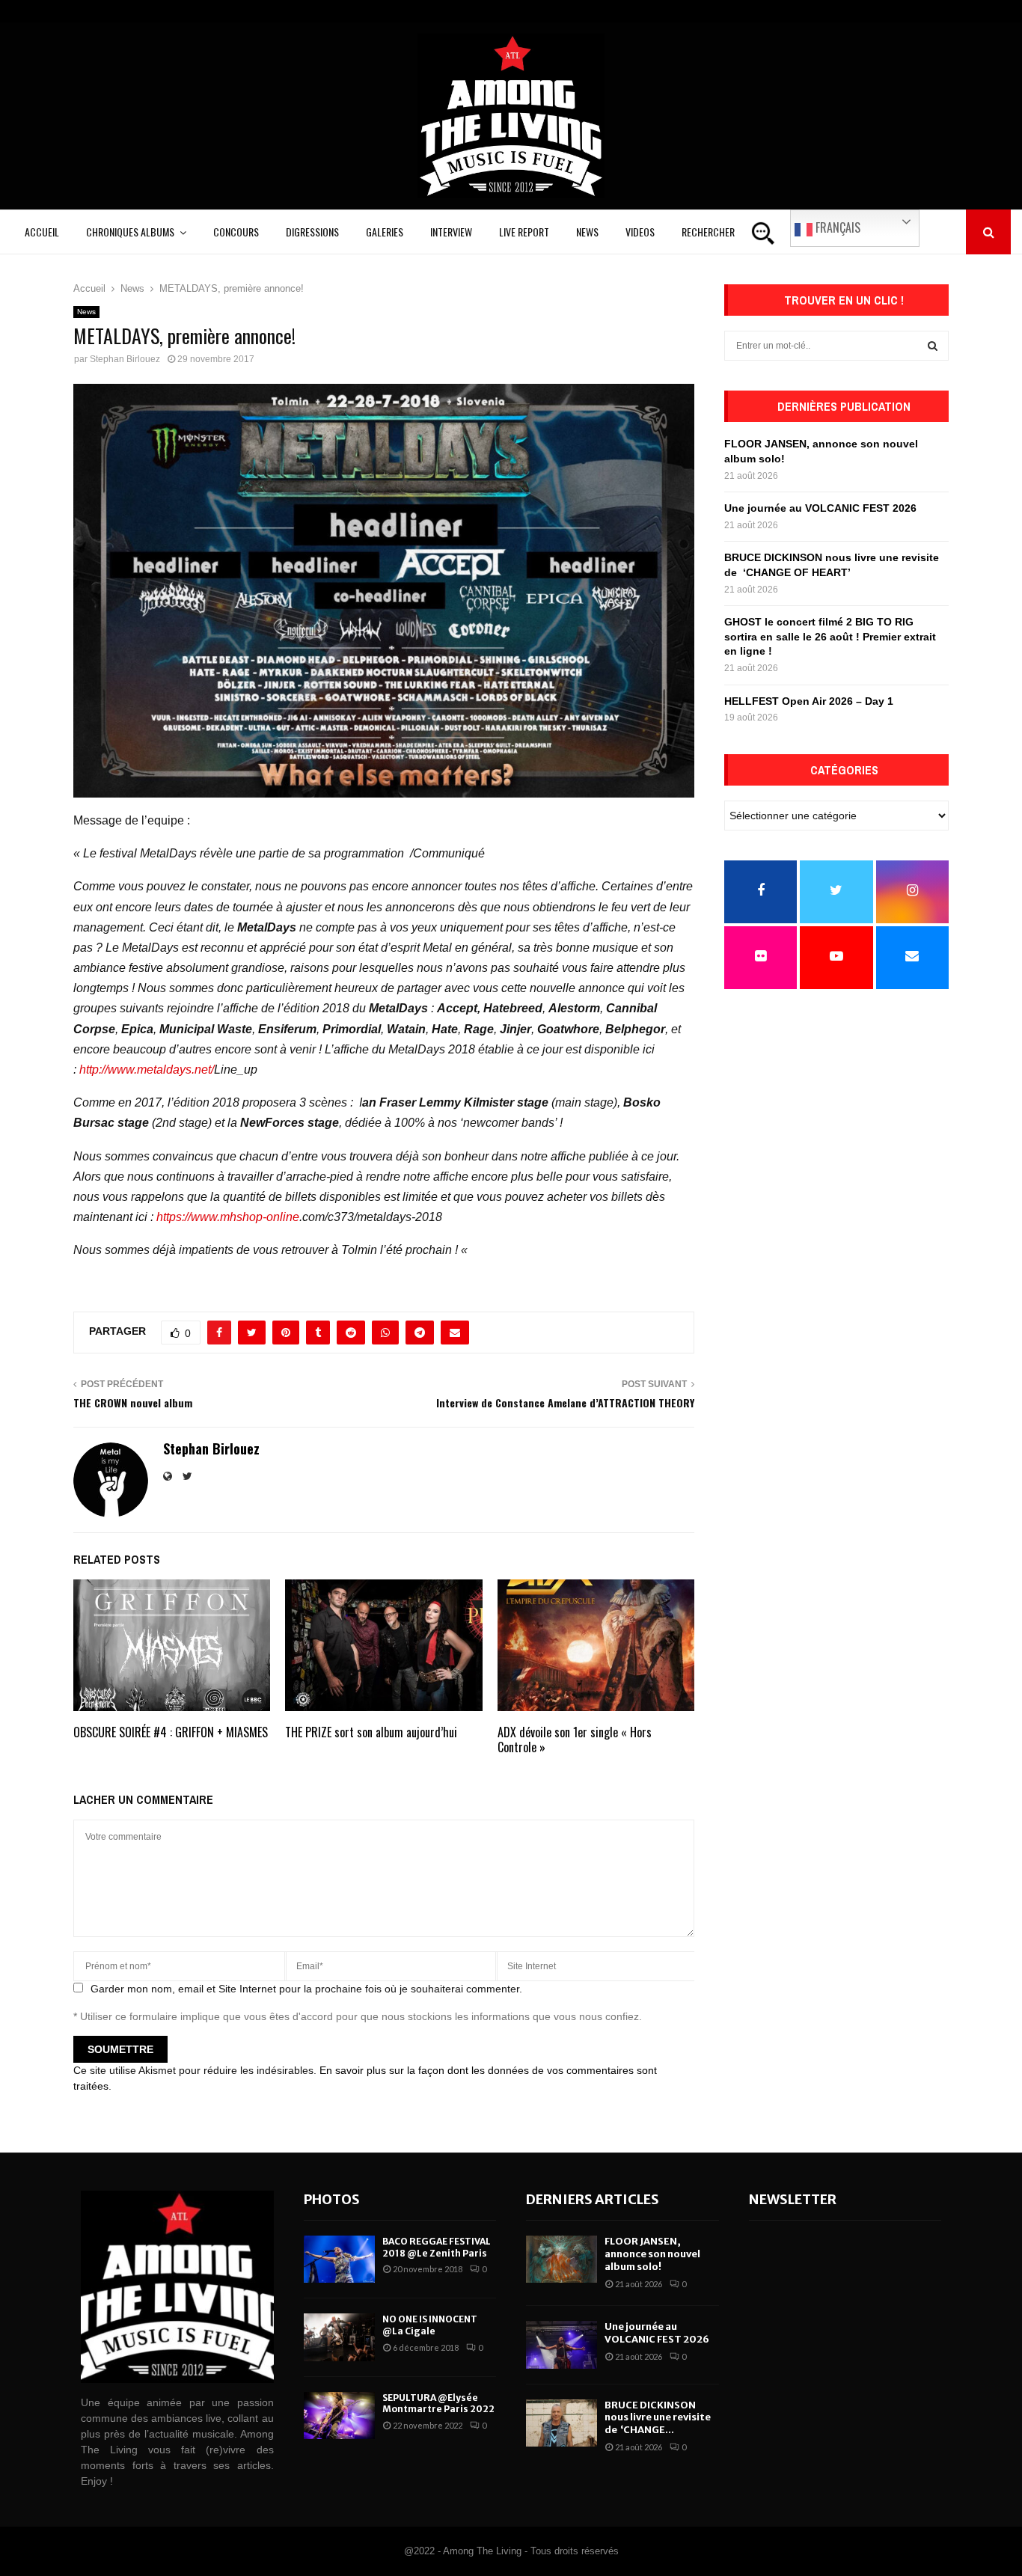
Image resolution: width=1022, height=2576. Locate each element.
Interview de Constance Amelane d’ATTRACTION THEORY (565, 1402)
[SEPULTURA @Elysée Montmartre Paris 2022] (339, 2416)
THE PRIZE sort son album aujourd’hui (371, 1732)
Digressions (312, 232)
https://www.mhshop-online (228, 1217)
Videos (640, 232)
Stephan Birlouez (125, 359)
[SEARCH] (933, 346)
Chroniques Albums (130, 232)
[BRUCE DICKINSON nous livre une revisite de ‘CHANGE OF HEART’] (562, 2423)
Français (836, 227)
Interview (451, 232)
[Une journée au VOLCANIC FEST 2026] (562, 2344)
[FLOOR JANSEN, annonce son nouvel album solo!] (562, 2259)
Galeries (385, 232)
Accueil (42, 232)
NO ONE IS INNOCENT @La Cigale (430, 2325)
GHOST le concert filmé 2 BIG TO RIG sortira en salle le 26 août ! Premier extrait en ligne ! (830, 636)
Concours (236, 232)
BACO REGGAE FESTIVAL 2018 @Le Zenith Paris (437, 2247)
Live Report (524, 232)
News (587, 232)
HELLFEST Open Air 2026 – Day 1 (809, 701)
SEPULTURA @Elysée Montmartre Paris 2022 (438, 2404)
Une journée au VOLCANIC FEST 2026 (820, 508)
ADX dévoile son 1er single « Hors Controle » (575, 1740)
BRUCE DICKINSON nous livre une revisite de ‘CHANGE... (658, 2418)
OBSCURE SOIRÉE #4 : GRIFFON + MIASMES (171, 1732)
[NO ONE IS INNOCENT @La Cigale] (339, 2337)
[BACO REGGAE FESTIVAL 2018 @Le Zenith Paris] (339, 2259)
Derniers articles (593, 2199)
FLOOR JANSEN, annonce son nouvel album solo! (652, 2254)
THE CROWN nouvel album (133, 1402)
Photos (332, 2199)
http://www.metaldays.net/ (147, 1070)
